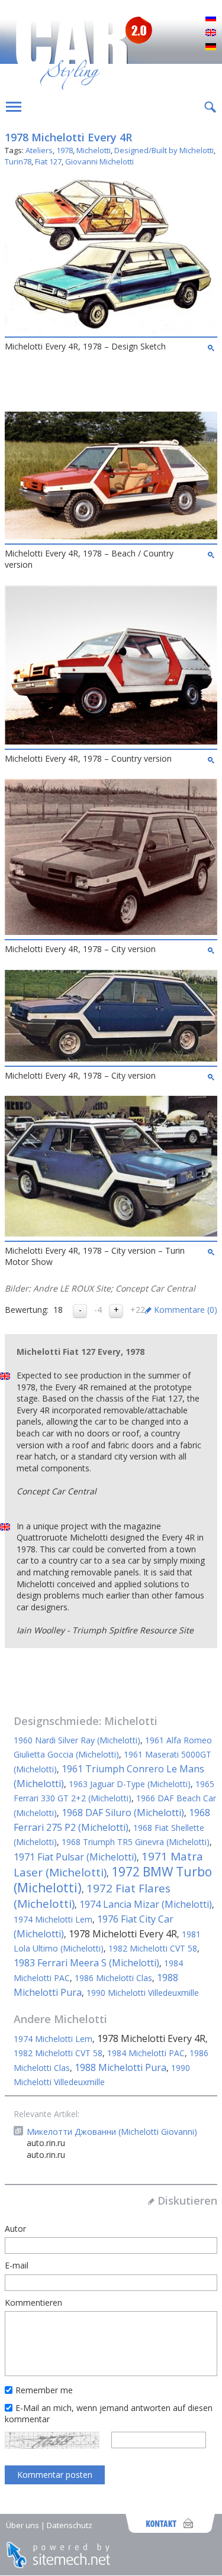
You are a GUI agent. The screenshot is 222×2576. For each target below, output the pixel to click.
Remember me (44, 2390)
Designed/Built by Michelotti (164, 150)
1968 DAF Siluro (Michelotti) (123, 1813)
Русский (211, 19)
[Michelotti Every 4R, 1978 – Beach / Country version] (111, 536)
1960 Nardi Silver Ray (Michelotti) (77, 1740)
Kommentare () (186, 1310)
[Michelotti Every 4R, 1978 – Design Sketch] (111, 330)
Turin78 (18, 161)
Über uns (22, 2525)
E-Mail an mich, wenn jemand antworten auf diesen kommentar (109, 2414)
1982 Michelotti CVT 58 (153, 1948)
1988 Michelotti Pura (120, 2067)
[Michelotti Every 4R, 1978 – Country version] (111, 741)
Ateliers (39, 150)
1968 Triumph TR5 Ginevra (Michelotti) (136, 1842)
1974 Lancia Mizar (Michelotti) (146, 1904)
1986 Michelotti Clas (113, 1978)
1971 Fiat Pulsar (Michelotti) (75, 1857)
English (211, 33)
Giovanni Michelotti (99, 161)
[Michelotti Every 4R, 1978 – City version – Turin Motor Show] (111, 1233)
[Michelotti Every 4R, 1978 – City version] (111, 932)
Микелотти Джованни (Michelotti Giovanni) (112, 2132)
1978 (65, 150)
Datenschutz (70, 2525)
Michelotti (94, 150)
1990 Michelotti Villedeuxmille (143, 1993)
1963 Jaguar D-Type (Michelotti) (130, 1784)
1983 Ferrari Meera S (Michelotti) (86, 1963)
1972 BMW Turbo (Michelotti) (113, 1880)
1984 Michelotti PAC (146, 2053)
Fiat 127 (48, 161)
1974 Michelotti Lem (53, 1919)
